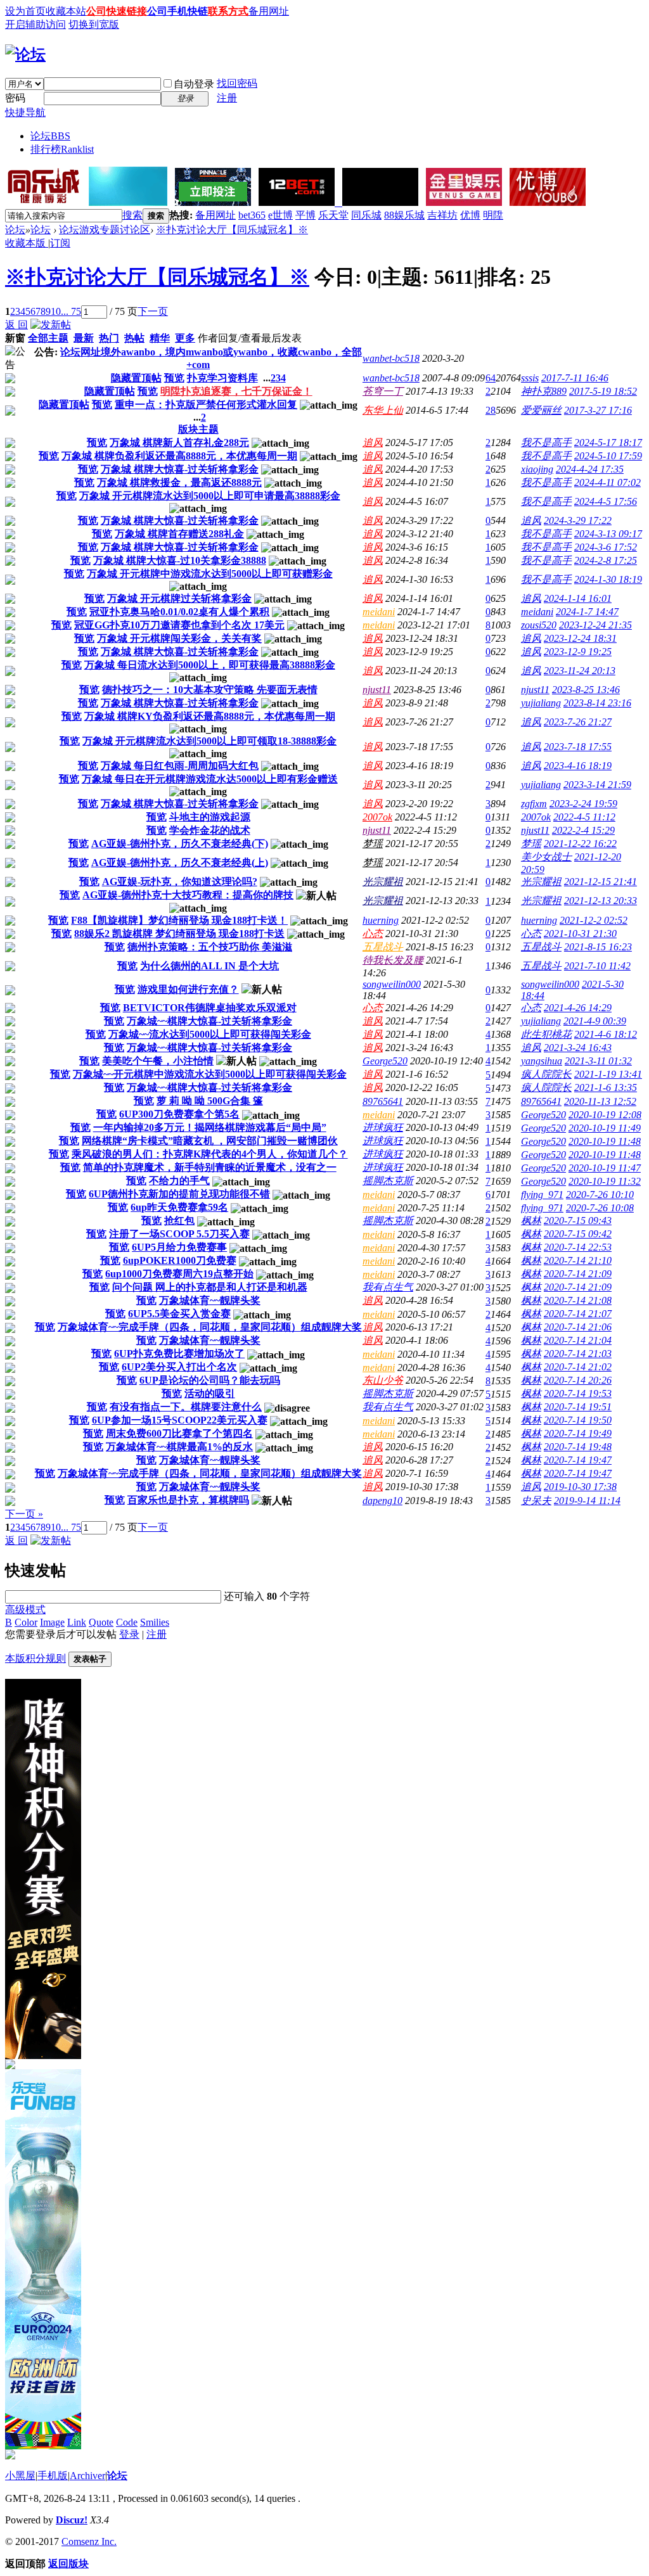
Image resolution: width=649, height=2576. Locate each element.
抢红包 (179, 1221)
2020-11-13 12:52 (600, 1101)
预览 (174, 378)
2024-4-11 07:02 (607, 482)
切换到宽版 (94, 24)
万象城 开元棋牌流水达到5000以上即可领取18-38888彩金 (209, 741)
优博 (470, 215)
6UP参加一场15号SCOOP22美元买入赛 (180, 1420)
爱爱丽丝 (541, 410)
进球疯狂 (383, 1127)
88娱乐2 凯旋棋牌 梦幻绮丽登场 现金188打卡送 (179, 934)
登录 (129, 1634)
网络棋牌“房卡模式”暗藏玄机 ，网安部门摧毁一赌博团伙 (210, 1141)
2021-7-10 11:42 (597, 966)
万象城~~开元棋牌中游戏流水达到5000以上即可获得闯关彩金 (210, 1074)
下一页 (153, 311)
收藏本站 (66, 11)
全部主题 (48, 338)
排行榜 (62, 149)
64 (491, 378)
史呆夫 (536, 1501)
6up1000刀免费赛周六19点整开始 (179, 1274)
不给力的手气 (179, 1181)
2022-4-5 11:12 (584, 817)
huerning (381, 920)
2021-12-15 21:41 (601, 882)
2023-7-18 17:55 (578, 747)
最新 (84, 338)
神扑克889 (544, 391)
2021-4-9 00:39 (595, 1021)
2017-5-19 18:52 (603, 391)
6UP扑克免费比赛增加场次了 (179, 1354)
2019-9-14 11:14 (587, 1501)
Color (26, 1622)
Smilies (155, 1622)
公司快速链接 (117, 11)
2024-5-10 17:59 (608, 456)
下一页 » (24, 1514)
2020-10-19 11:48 (605, 1141)
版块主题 (198, 429)
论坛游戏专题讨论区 (105, 230)
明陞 (493, 215)
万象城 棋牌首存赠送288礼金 (179, 534)
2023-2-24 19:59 (583, 804)
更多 (185, 338)
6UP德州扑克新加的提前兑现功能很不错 (179, 1194)
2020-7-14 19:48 (578, 1447)
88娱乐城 (404, 215)
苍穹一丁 (383, 391)
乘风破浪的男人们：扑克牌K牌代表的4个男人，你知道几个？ (210, 1154)
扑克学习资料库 (222, 378)
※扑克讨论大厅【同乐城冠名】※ (232, 230)
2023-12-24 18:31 (580, 638)
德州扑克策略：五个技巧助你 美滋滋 (210, 947)
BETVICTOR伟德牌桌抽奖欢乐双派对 (210, 1008)
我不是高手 (546, 443)
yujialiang (541, 703)
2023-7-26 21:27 (578, 722)
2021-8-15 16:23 (598, 947)
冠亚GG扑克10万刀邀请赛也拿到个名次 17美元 (179, 625)
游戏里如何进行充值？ (188, 989)
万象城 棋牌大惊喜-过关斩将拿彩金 (180, 469)
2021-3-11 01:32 (598, 1061)
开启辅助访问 (35, 24)
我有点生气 (388, 1287)
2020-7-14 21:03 (578, 1354)
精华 (160, 338)
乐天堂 (333, 215)
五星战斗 (383, 947)
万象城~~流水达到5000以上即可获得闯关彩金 (210, 1034)
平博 (305, 215)
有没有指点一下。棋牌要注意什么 (186, 1407)
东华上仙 (383, 410)
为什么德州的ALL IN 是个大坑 (209, 966)
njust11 (377, 690)
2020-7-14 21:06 (578, 1327)
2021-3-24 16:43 (578, 1048)
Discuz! (72, 2520)
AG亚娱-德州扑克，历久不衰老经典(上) (180, 863)
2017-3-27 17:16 (598, 410)
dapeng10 (382, 1501)
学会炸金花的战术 (210, 830)
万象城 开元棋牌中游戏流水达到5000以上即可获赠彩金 (210, 574)
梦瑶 (373, 844)
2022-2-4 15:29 (583, 830)
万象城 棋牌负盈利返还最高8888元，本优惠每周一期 (179, 456)
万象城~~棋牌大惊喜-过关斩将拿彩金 (209, 1021)
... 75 (71, 311)
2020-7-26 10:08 (600, 1208)
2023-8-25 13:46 (586, 690)
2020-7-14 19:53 (578, 1393)
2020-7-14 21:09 (578, 1274)
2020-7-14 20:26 (578, 1380)
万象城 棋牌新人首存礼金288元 (179, 443)
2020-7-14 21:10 (578, 1260)
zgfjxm (534, 804)
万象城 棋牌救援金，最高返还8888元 (179, 482)
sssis (530, 378)
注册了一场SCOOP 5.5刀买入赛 (179, 1234)
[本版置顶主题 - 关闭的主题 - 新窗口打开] (10, 380)
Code (127, 1622)
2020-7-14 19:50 (578, 1420)
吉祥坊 (442, 215)
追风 (373, 443)
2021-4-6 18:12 (606, 1034)
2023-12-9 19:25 (578, 652)
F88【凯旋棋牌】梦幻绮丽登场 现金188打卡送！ (179, 920)
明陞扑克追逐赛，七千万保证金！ (236, 391)
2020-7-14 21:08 (578, 1300)
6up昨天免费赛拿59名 (179, 1207)
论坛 (50, 136)
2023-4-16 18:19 (578, 766)
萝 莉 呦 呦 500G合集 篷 (210, 1101)
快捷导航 (25, 112)
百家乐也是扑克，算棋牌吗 (188, 1500)
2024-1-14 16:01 (578, 598)
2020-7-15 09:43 (578, 1221)
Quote (101, 1622)
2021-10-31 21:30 (580, 934)
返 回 (16, 325)
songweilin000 (392, 984)
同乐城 (366, 215)
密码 (15, 98)
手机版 (53, 2476)
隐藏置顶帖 (136, 378)
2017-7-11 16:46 (575, 378)
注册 (227, 98)
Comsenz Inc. (89, 2541)
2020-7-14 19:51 (578, 1407)
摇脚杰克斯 (388, 1181)
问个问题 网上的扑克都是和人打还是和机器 (210, 1287)
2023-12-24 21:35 (595, 625)
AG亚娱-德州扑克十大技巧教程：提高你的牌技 (188, 895)
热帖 (134, 338)
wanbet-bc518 (391, 358)
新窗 (15, 338)
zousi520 (539, 625)
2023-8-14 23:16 (597, 703)
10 (56, 311)
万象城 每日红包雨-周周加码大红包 (180, 766)
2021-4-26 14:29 (578, 1008)
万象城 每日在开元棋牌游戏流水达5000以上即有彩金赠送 (210, 779)
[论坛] (25, 54)
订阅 (60, 243)
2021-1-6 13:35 (606, 1087)
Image (52, 1622)
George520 (385, 1061)
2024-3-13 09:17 (608, 534)
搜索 (132, 215)
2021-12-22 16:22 (580, 844)
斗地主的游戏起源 (210, 817)
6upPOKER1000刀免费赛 (180, 1260)
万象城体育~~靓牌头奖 (210, 1300)
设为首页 (25, 11)
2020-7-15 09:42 (578, 1234)
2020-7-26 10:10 (600, 1195)
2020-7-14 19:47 (578, 1460)
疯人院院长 (546, 1074)
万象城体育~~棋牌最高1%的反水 (179, 1447)
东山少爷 (383, 1380)
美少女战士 (546, 857)
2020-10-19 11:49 (605, 1128)
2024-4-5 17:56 (606, 501)
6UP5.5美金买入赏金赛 (179, 1314)
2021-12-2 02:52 (594, 920)
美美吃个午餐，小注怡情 (158, 1061)
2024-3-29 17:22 (578, 520)
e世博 (280, 215)
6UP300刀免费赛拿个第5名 (179, 1114)
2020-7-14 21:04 (578, 1340)
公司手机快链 (177, 11)
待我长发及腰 (393, 960)
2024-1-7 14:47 (587, 612)
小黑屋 (20, 2476)
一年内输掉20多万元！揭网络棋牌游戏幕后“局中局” (210, 1127)
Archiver (87, 2476)
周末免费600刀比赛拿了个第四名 (179, 1433)
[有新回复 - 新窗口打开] (10, 444)
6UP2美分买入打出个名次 (179, 1367)
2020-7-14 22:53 (578, 1247)
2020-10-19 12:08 (605, 1115)
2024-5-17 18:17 (608, 443)
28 (491, 410)
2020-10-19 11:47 (605, 1168)
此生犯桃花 (546, 1034)
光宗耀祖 (383, 882)
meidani (379, 612)
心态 (373, 934)
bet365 (252, 215)
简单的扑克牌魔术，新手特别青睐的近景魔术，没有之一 (210, 1167)
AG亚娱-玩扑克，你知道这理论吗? (180, 882)
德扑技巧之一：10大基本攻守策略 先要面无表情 (210, 690)
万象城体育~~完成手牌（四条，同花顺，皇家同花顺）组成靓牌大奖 (210, 1327)
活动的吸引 (210, 1393)
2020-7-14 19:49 (578, 1433)
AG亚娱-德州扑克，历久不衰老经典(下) (180, 844)
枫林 (531, 1221)
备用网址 (269, 11)
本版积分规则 (35, 1658)
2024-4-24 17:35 (590, 469)
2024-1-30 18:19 (608, 579)
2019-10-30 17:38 (580, 1487)
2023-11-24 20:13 (580, 671)
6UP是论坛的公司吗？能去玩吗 (210, 1380)
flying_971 (542, 1195)
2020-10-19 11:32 (605, 1181)
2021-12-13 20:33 (601, 901)
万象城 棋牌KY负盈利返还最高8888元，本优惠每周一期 (210, 716)
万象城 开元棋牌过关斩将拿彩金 (179, 598)
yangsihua (542, 1061)
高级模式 (25, 1610)
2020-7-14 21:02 (578, 1367)
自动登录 (194, 84)
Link (77, 1622)
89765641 (383, 1101)
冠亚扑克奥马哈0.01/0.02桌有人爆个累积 (179, 612)
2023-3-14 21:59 (597, 785)
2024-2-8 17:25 (606, 560)
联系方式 (228, 11)
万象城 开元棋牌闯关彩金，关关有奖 (179, 638)
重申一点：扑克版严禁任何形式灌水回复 (206, 405)
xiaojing (537, 469)
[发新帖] (51, 325)
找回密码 (237, 83)
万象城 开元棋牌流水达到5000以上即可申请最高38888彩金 (210, 496)
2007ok (377, 817)
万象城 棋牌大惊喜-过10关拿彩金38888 (180, 560)
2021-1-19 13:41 (608, 1074)
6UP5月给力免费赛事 (179, 1247)
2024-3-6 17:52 (606, 547)
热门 (109, 338)
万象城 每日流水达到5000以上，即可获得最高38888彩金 (210, 665)
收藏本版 (27, 243)
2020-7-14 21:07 (578, 1314)
